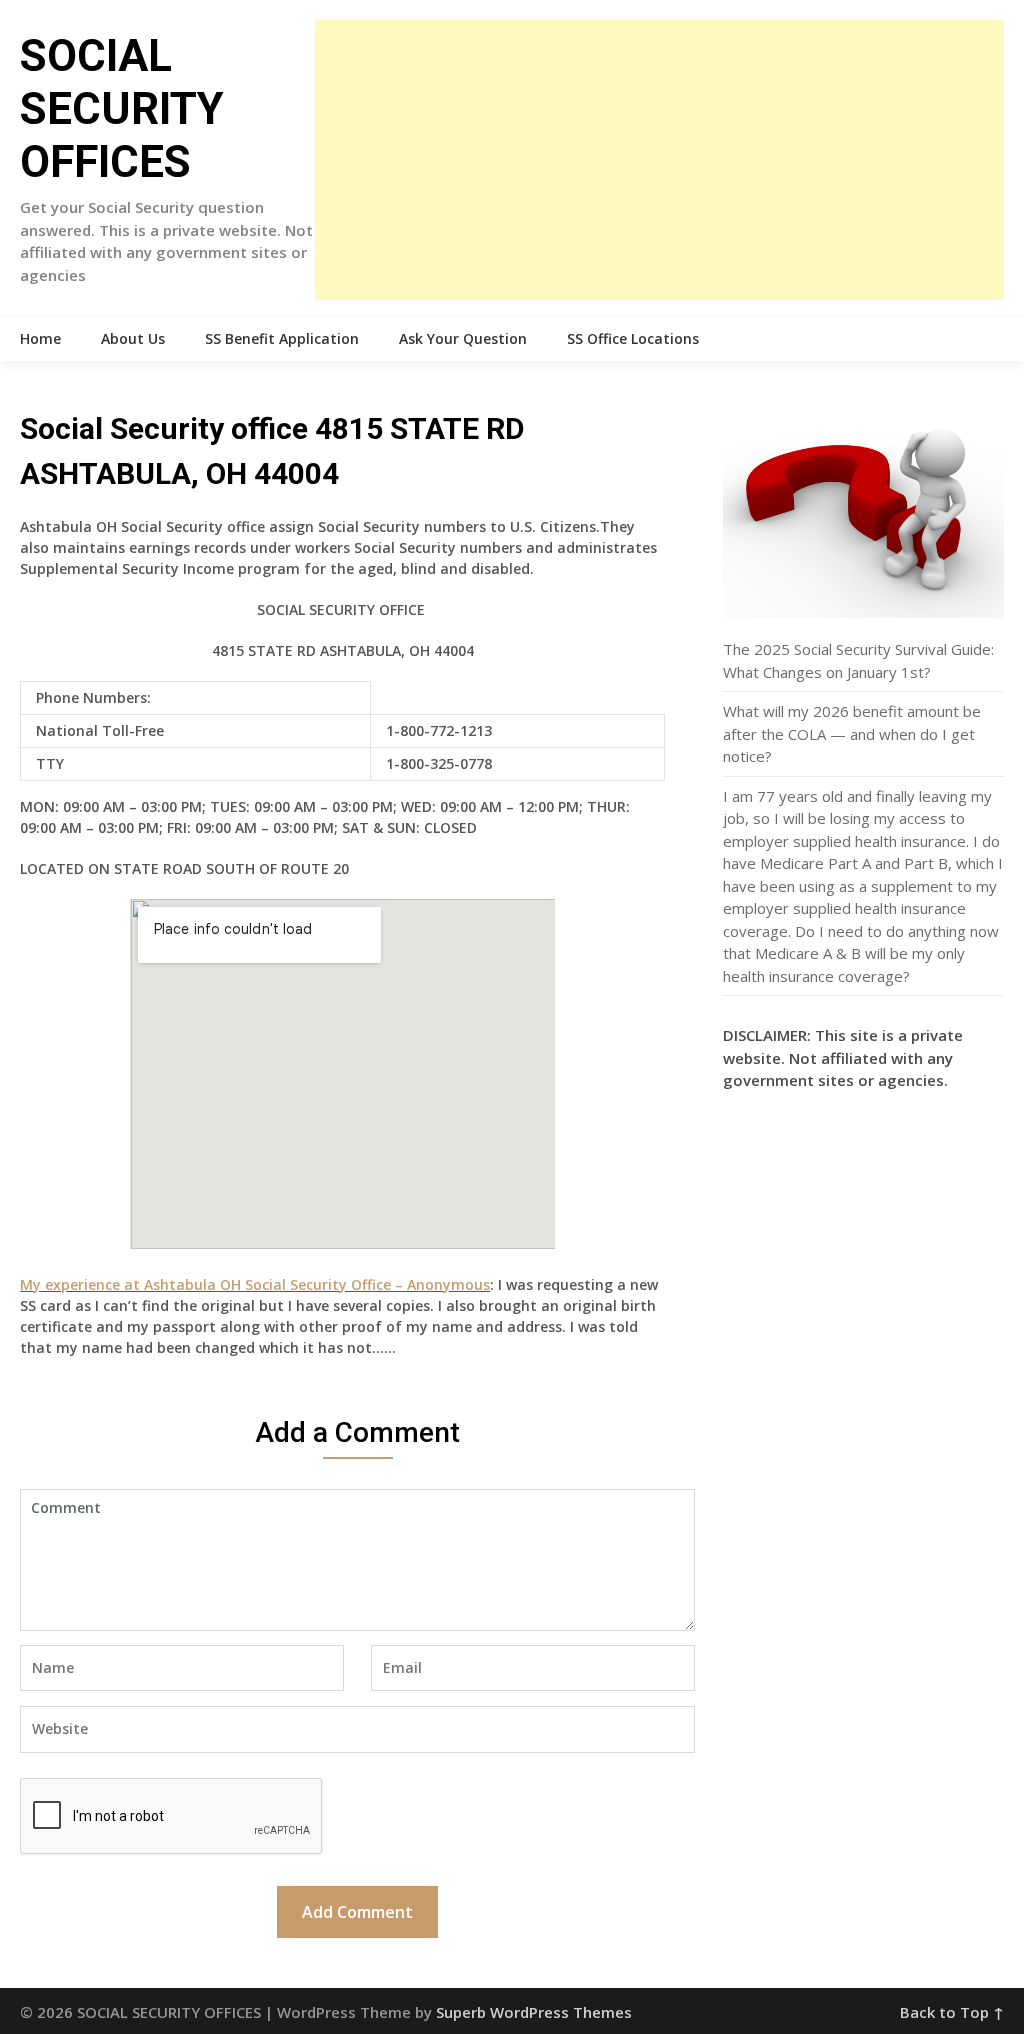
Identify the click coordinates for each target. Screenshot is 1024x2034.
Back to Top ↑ (952, 2012)
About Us (133, 338)
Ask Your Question (463, 338)
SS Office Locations (633, 338)
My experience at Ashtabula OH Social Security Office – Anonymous (255, 1284)
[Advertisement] (659, 160)
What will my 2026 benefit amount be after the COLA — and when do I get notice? (852, 733)
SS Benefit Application (282, 338)
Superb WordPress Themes (534, 2012)
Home (40, 338)
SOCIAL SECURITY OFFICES (122, 109)
